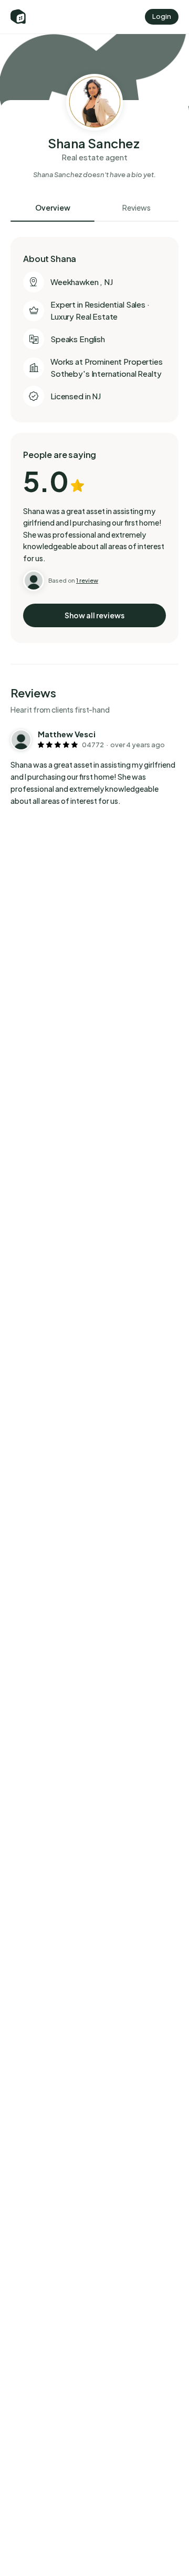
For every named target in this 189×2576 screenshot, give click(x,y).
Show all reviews (94, 615)
